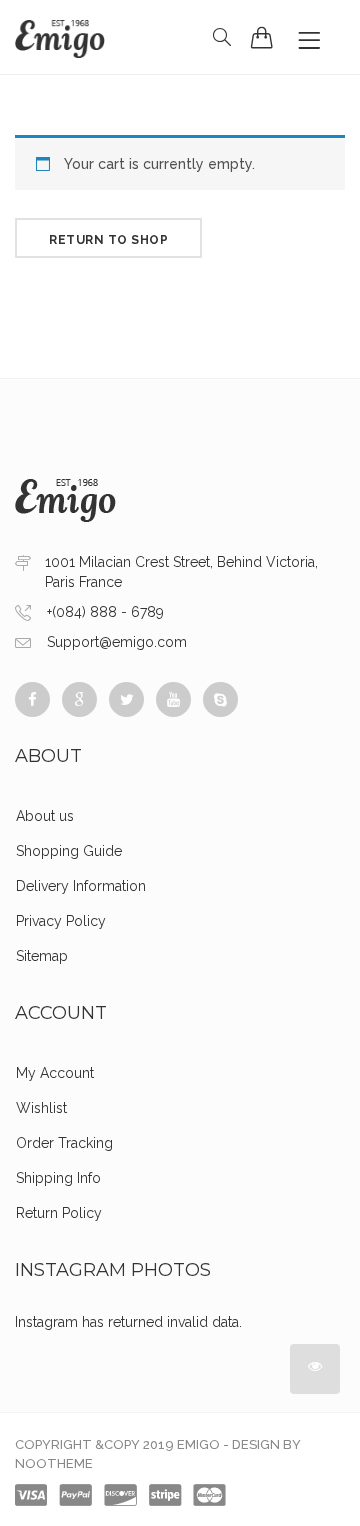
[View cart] (262, 37)
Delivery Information (81, 886)
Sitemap (42, 956)
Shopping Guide (69, 851)
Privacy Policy (61, 921)
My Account (55, 1073)
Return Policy (59, 1213)
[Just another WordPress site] (60, 37)
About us (45, 816)
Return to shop (108, 240)
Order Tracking (64, 1143)
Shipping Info (58, 1178)
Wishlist (41, 1108)
